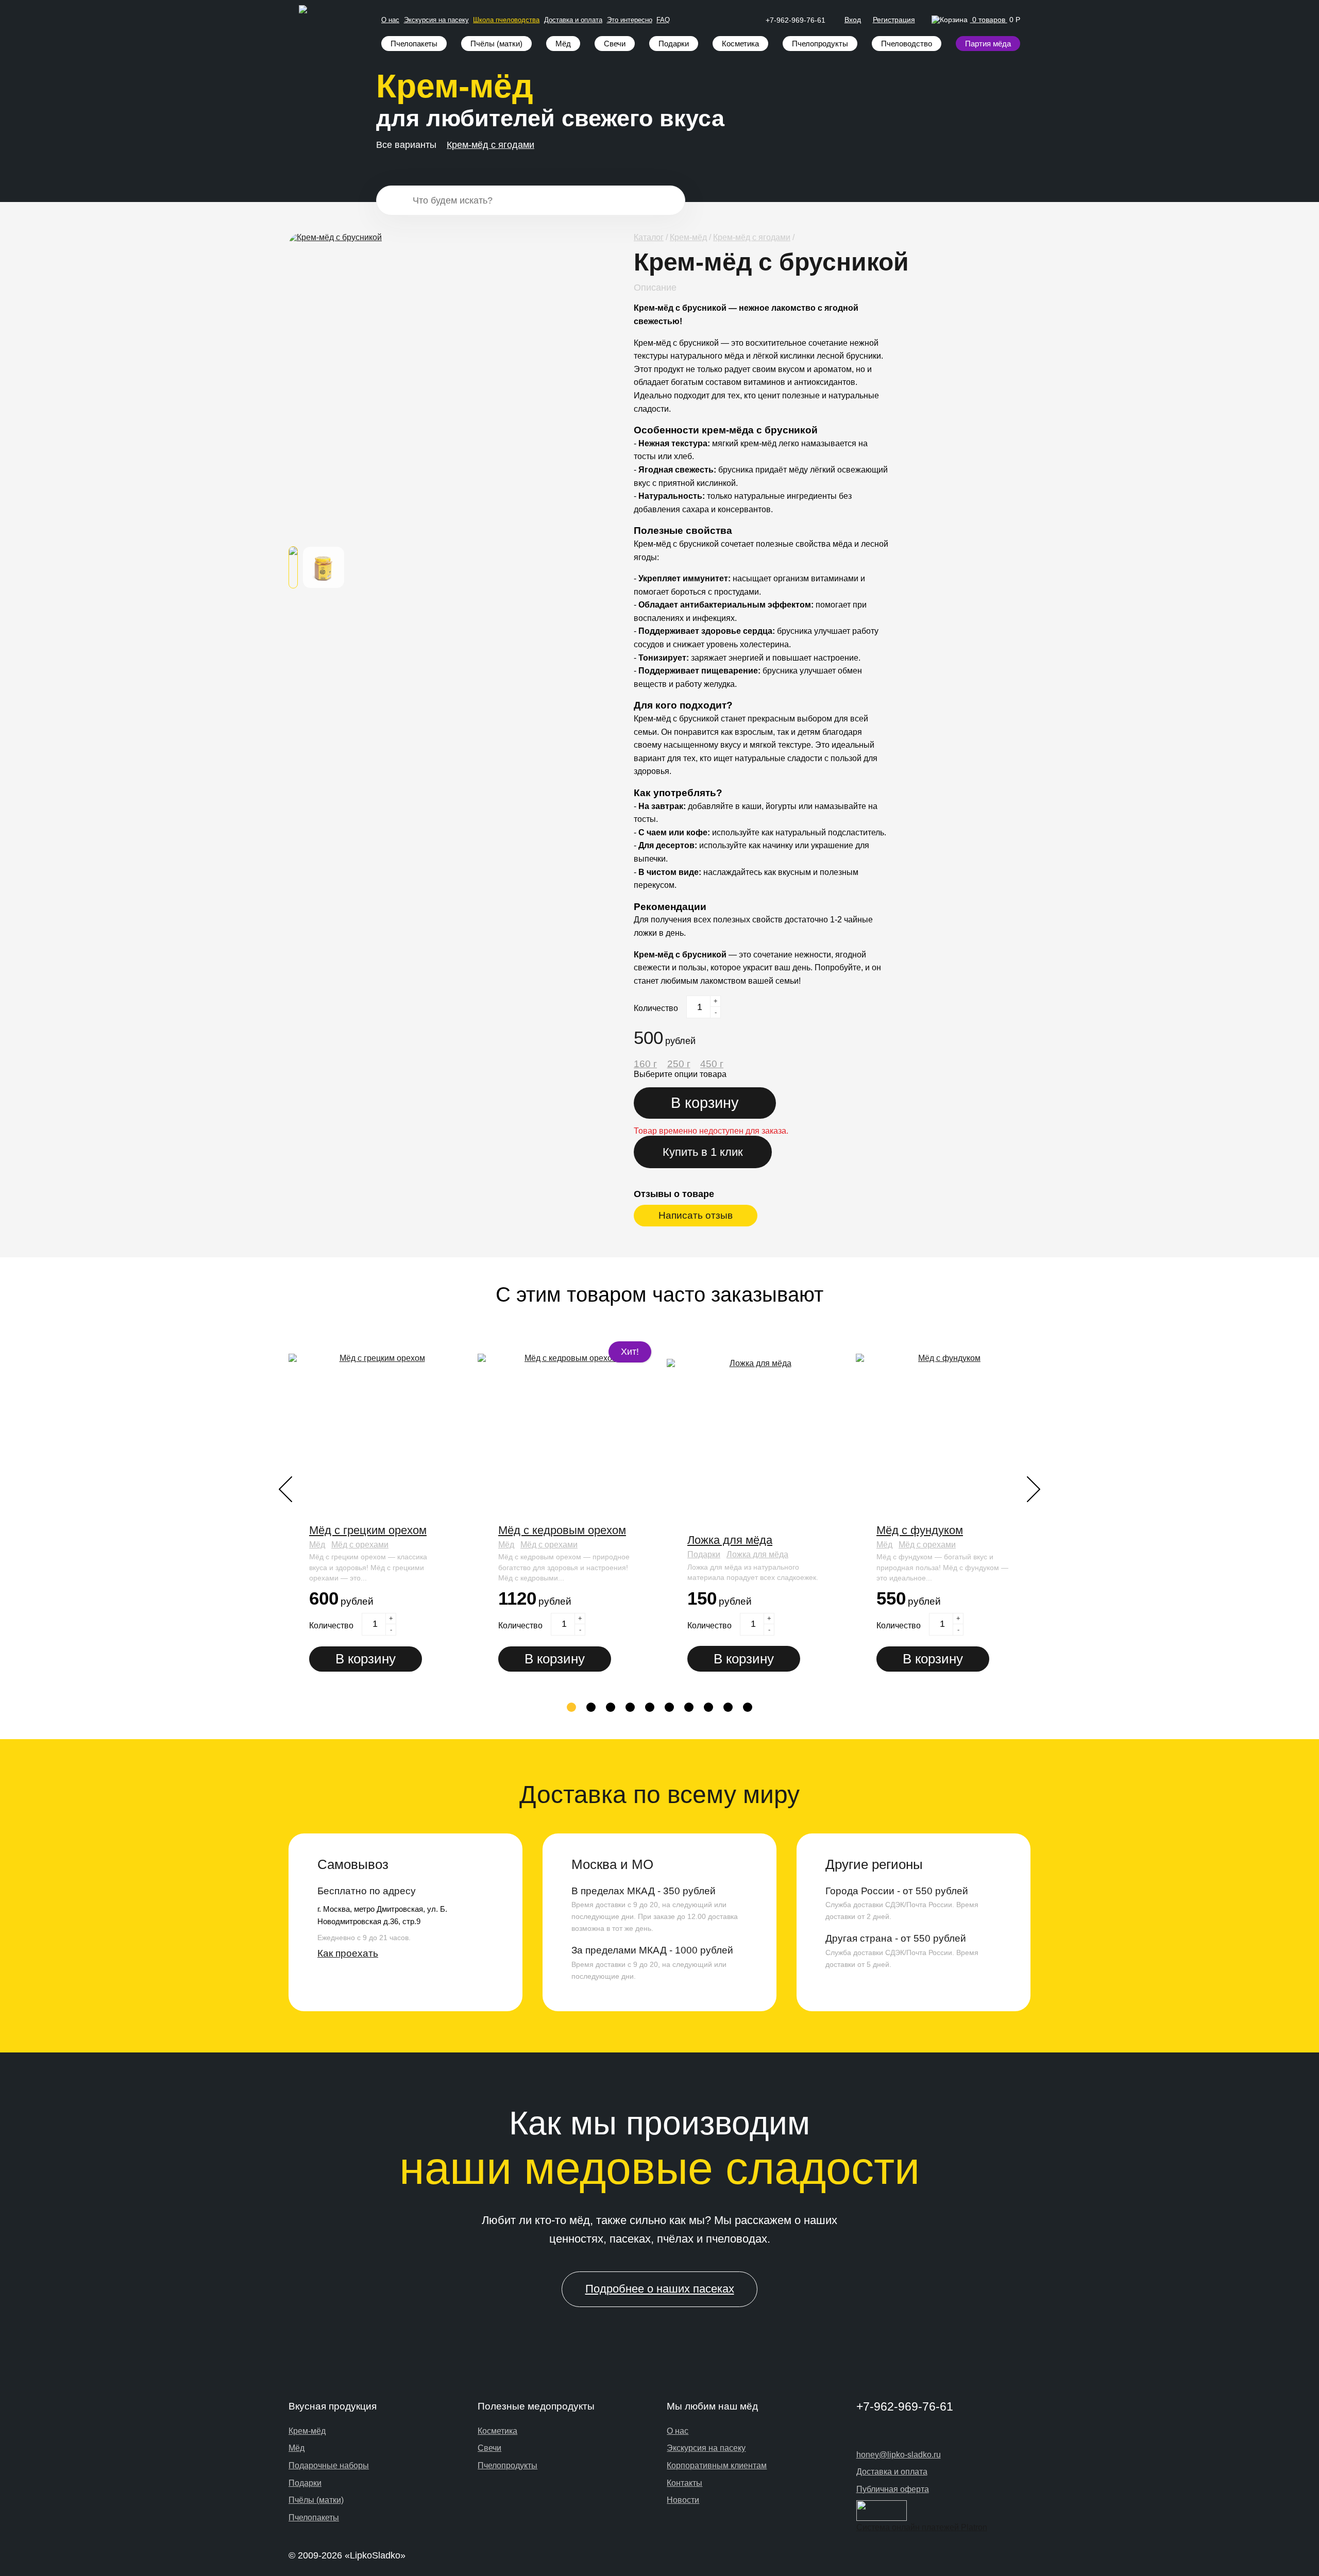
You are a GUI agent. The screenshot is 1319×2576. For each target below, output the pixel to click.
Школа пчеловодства (506, 20)
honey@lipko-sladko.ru (899, 2455)
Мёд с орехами (360, 1545)
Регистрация (894, 20)
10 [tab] (749, 1708)
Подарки (674, 44)
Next (1034, 1489)
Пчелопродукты (820, 44)
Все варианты (406, 145)
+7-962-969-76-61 (796, 20)
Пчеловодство (907, 44)
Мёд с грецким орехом (368, 1530)
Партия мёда (988, 44)
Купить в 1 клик (703, 1152)
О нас (390, 20)
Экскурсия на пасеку (436, 20)
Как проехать (348, 1953)
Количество (656, 1008)
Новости (683, 2500)
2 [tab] (591, 1708)
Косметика (740, 44)
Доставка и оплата (573, 20)
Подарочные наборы (329, 2465)
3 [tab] (611, 1708)
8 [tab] (709, 1708)
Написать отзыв (696, 1215)
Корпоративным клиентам (717, 2465)
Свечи (615, 44)
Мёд (563, 44)
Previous (285, 1489)
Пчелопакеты (414, 44)
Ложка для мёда (730, 1540)
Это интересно (630, 20)
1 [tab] (572, 1708)
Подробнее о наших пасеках (660, 2289)
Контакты (684, 2483)
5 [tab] (650, 1708)
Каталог (649, 237)
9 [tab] (728, 1708)
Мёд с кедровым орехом (562, 1530)
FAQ (663, 20)
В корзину (366, 1659)
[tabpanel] (378, 1514)
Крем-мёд (688, 237)
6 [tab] (670, 1708)
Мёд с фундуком (920, 1530)
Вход (853, 20)
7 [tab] (689, 1708)
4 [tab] (630, 1708)
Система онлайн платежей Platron (922, 2527)
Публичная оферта (893, 2489)
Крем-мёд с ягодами (491, 145)
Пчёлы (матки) (496, 44)
